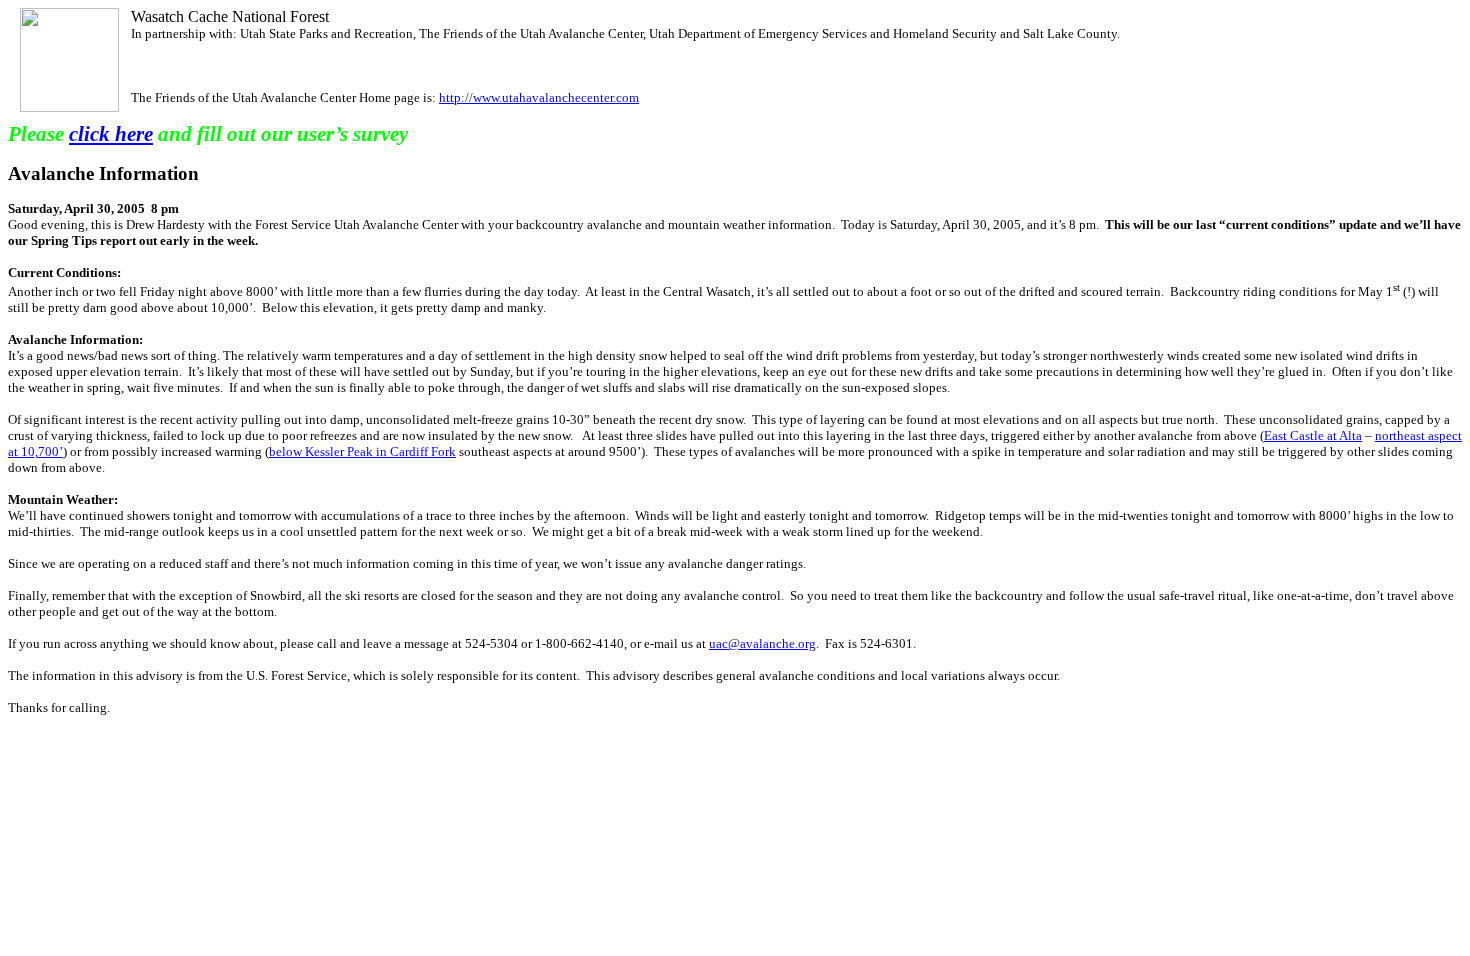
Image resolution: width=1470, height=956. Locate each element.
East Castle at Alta (1313, 435)
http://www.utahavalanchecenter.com (539, 97)
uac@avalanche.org (762, 643)
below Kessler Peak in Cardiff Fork (362, 451)
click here (111, 134)
